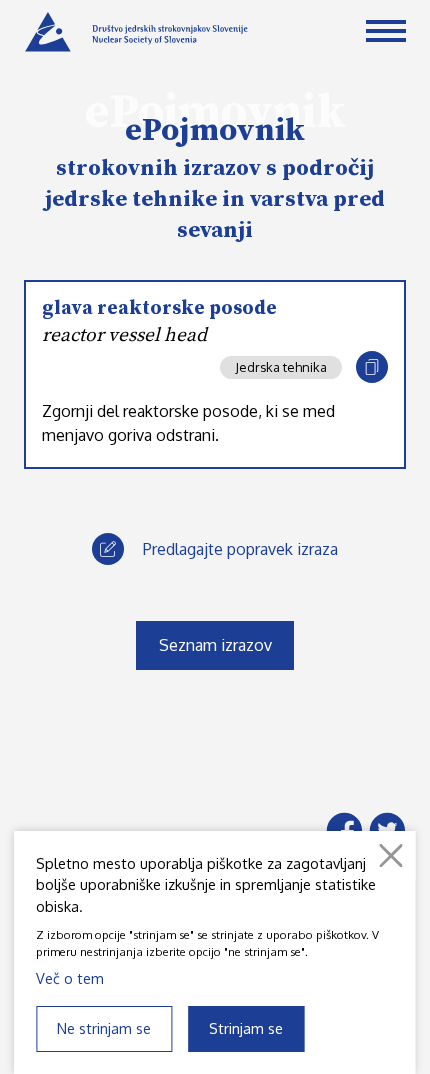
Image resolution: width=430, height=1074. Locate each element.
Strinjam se (246, 1028)
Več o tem (70, 978)
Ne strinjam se (104, 1028)
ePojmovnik (215, 131)
